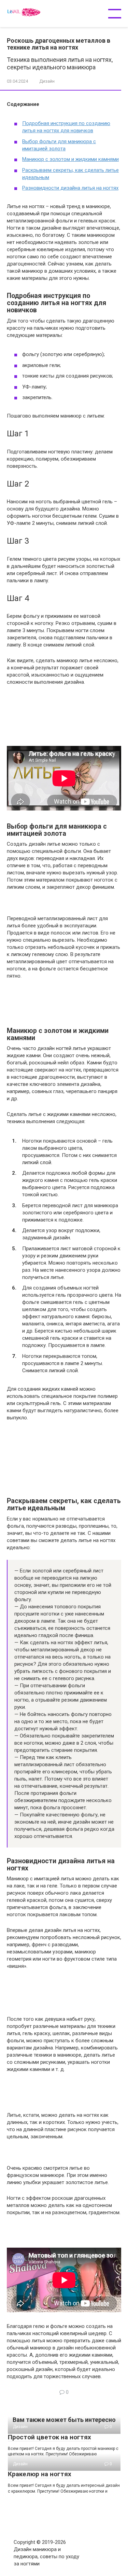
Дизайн (47, 81)
